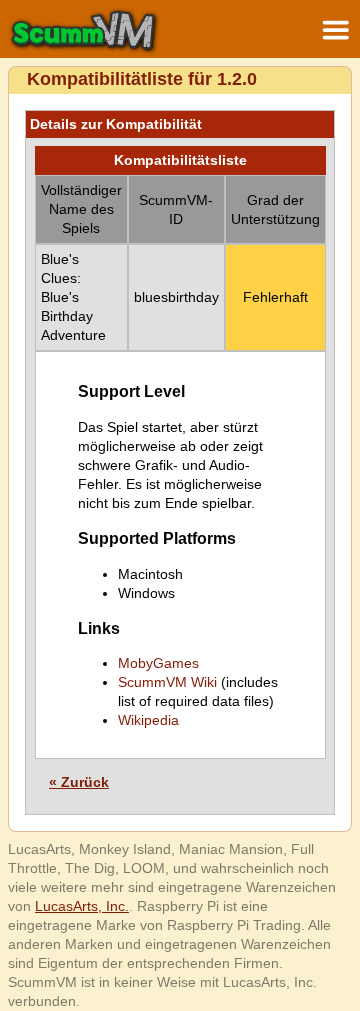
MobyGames (158, 663)
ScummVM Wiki (167, 682)
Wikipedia (148, 720)
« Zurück (79, 782)
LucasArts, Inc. (82, 906)
